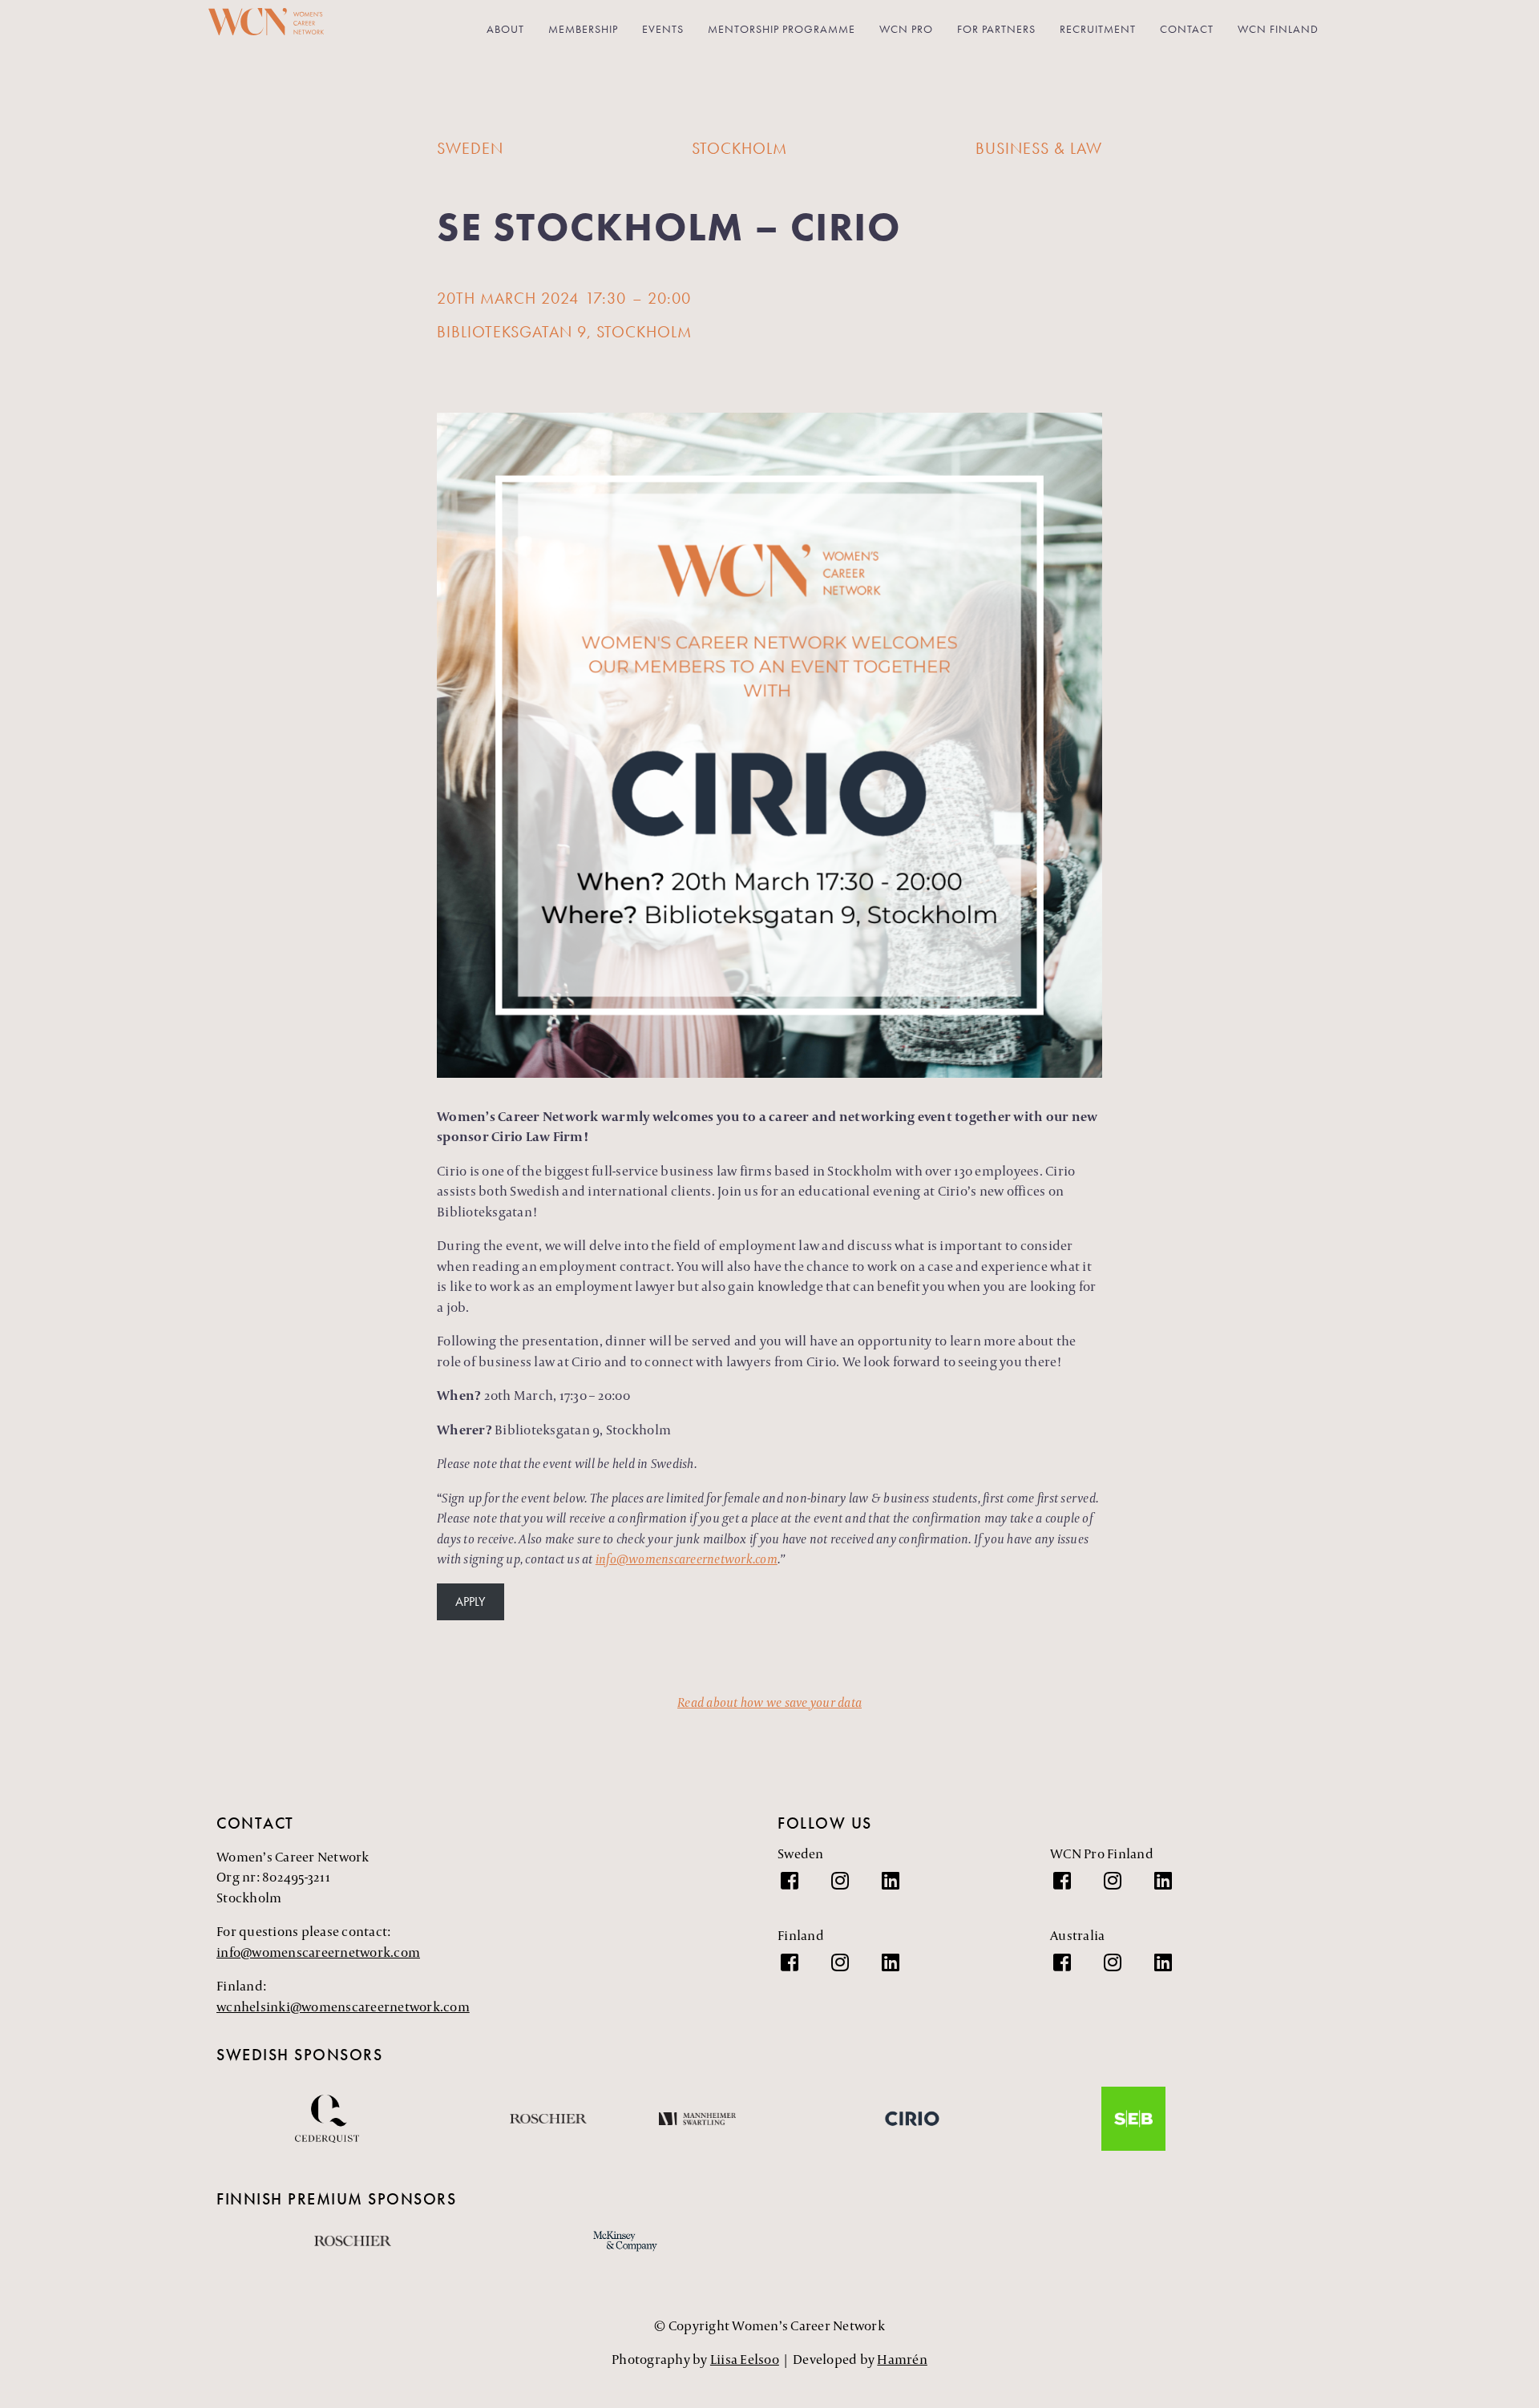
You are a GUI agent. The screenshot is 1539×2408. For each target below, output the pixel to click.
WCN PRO (906, 29)
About (505, 29)
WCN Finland (1278, 29)
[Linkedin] (899, 1889)
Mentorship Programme (782, 29)
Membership (583, 29)
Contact (1187, 29)
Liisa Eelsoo (745, 2359)
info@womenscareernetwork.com (318, 1952)
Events (663, 29)
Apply (470, 1601)
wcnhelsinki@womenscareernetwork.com (343, 2007)
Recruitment (1098, 29)
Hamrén (902, 2359)
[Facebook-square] (798, 1889)
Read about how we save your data (769, 1702)
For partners (996, 29)
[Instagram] (848, 1889)
